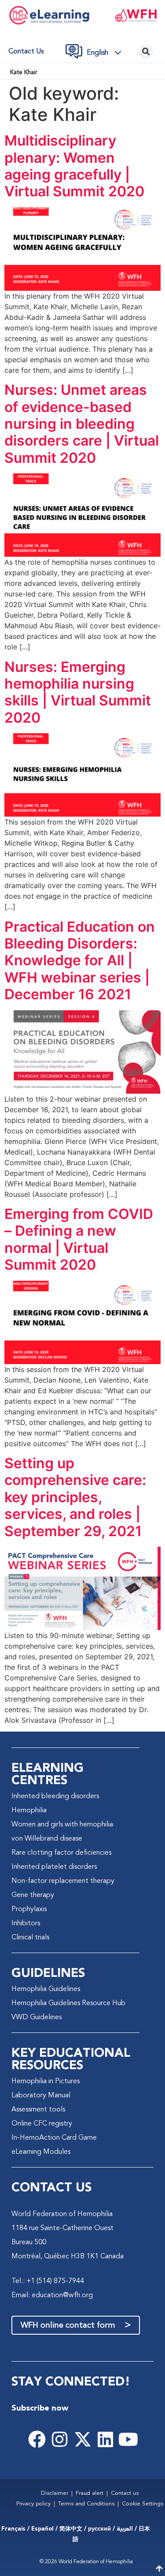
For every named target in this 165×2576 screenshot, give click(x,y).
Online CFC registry (42, 2124)
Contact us (26, 52)
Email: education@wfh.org (52, 2295)
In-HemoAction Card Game (54, 2138)
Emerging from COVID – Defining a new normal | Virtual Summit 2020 (79, 1239)
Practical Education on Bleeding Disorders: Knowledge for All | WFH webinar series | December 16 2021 (80, 961)
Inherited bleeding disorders (55, 1796)
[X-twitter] (83, 2439)
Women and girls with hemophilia (62, 1825)
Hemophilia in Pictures (46, 2081)
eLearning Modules (41, 2152)
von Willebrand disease (47, 1839)
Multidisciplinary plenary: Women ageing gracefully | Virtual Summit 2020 (74, 166)
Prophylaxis (29, 1909)
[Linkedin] (106, 2439)
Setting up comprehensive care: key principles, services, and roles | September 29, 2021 (75, 1497)
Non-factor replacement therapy (63, 1881)
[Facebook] (37, 2439)
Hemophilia (29, 1811)
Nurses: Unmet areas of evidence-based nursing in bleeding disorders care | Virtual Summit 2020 (82, 424)
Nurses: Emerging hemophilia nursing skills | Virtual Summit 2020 (78, 692)
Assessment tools (38, 2110)
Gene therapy (33, 1895)
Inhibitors (26, 1924)
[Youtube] (128, 2439)
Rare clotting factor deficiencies (61, 1853)
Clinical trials (30, 1938)
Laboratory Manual (41, 2096)
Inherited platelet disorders (54, 1867)
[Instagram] (60, 2439)
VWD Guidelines (37, 2017)
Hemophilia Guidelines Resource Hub (68, 2003)
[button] (106, 53)
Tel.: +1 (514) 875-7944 (48, 2281)
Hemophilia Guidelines (46, 1989)
